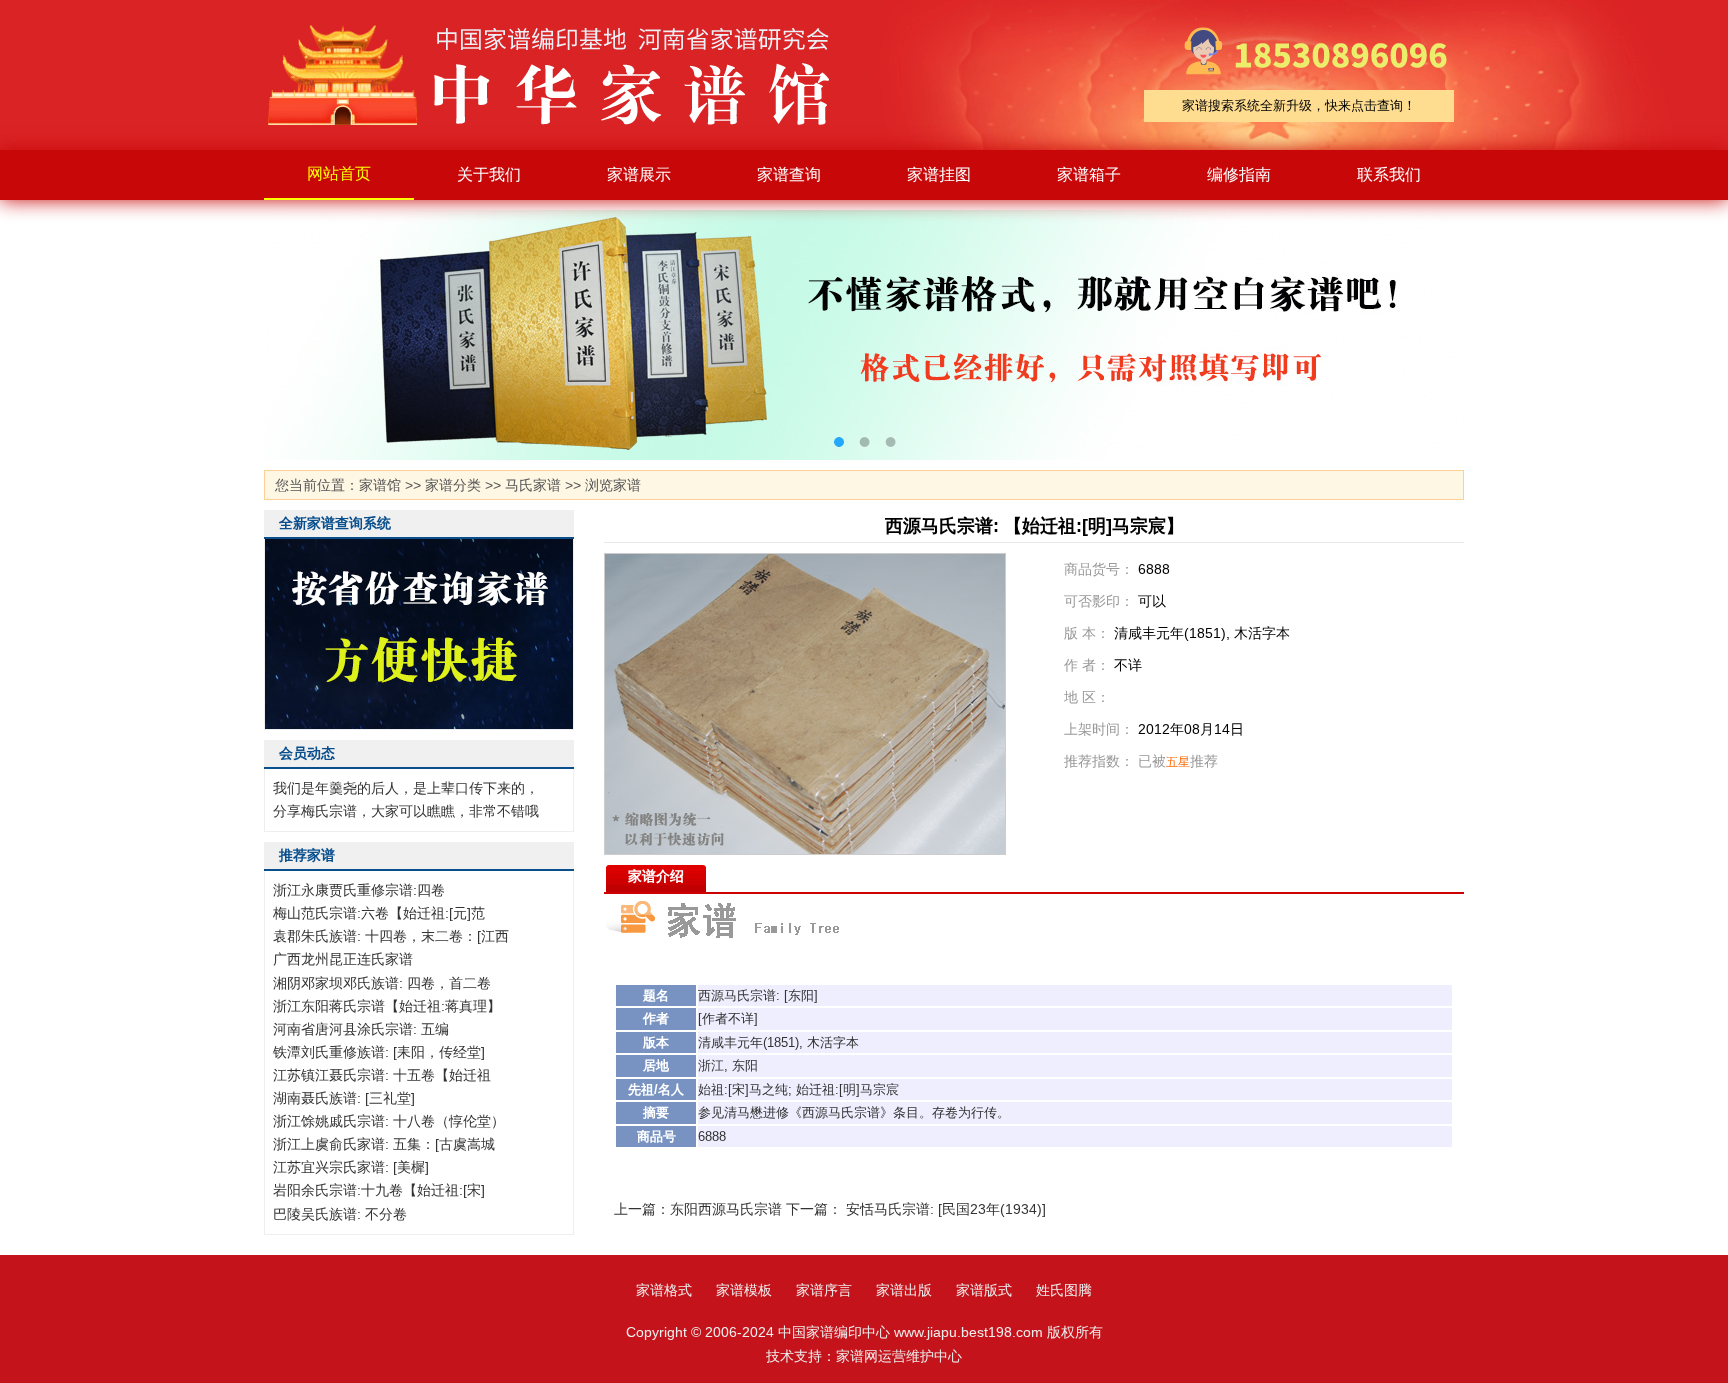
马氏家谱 (533, 485)
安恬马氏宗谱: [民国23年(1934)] (946, 1209)
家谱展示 (639, 174)
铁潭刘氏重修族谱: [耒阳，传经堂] (379, 1052)
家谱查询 (789, 174)
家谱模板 (744, 1290)
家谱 (564, 75)
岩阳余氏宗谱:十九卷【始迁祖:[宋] (379, 1190)
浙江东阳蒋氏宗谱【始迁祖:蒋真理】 (387, 1006)
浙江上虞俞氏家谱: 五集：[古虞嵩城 (384, 1144)
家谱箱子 (1089, 174)
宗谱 (763, 995)
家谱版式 (984, 1290)
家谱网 (857, 1356)
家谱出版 (904, 1290)
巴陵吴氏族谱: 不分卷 (340, 1214)
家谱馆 (380, 485)
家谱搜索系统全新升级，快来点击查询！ (1299, 105)
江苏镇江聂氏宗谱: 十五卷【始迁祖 (382, 1075)
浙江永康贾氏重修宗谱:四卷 (359, 890)
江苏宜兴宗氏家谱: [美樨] (351, 1167)
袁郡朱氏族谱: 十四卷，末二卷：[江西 (391, 936)
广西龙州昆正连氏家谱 (343, 959)
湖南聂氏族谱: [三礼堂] (344, 1098)
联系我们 (1389, 174)
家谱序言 (824, 1290)
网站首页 (339, 173)
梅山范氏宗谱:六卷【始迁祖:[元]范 (379, 913)
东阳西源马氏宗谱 (726, 1209)
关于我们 (489, 174)
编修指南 (1239, 174)
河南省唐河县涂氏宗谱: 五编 (361, 1029)
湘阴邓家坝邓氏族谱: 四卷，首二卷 (382, 983)
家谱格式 (664, 1290)
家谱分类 (453, 485)
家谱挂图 (939, 174)
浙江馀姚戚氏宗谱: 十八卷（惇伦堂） (389, 1121)
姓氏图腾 (1064, 1290)
